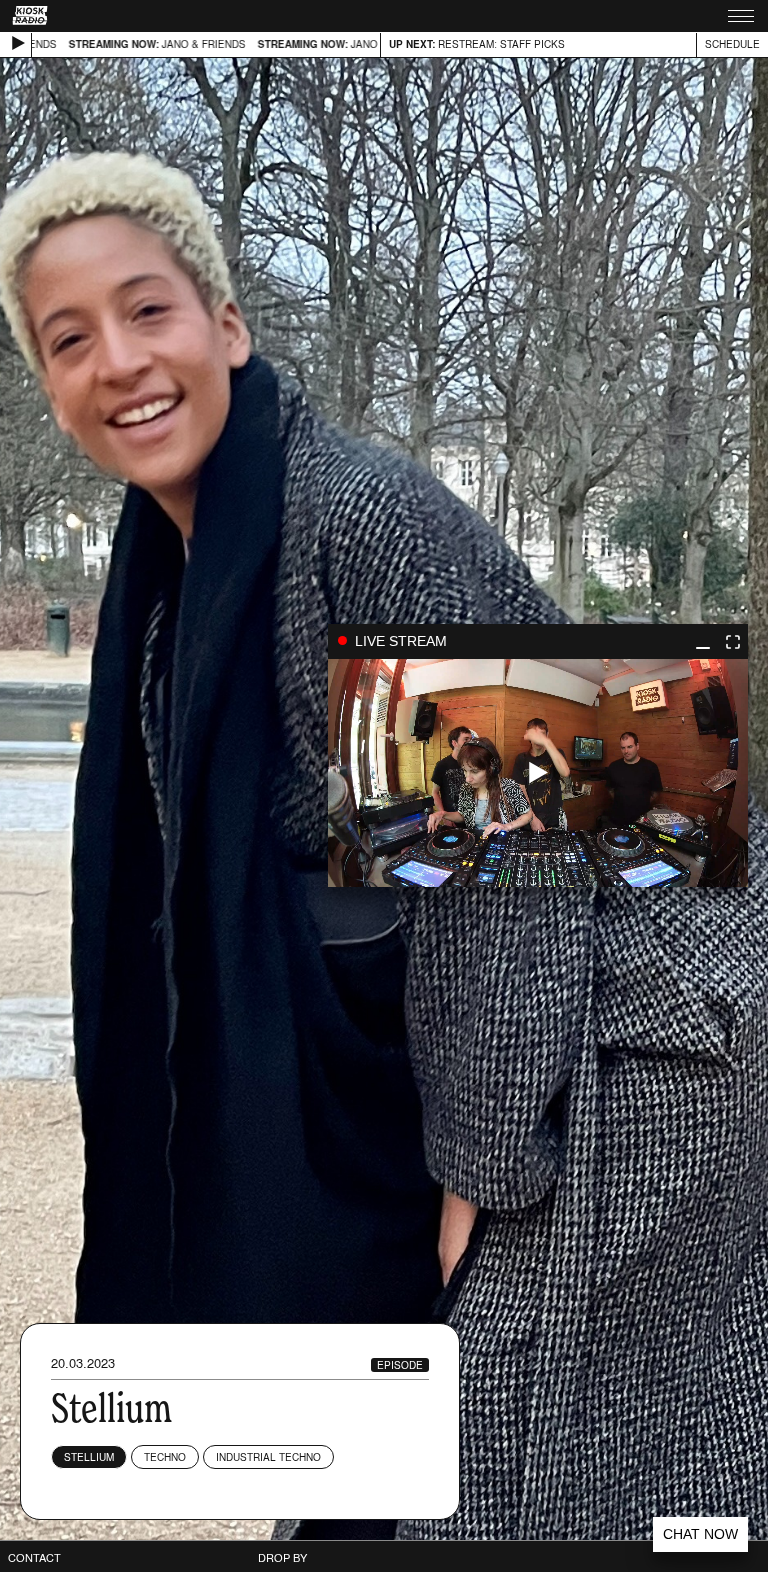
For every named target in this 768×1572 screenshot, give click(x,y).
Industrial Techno (268, 1457)
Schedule (732, 44)
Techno (165, 1457)
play (538, 773)
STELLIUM (89, 1457)
